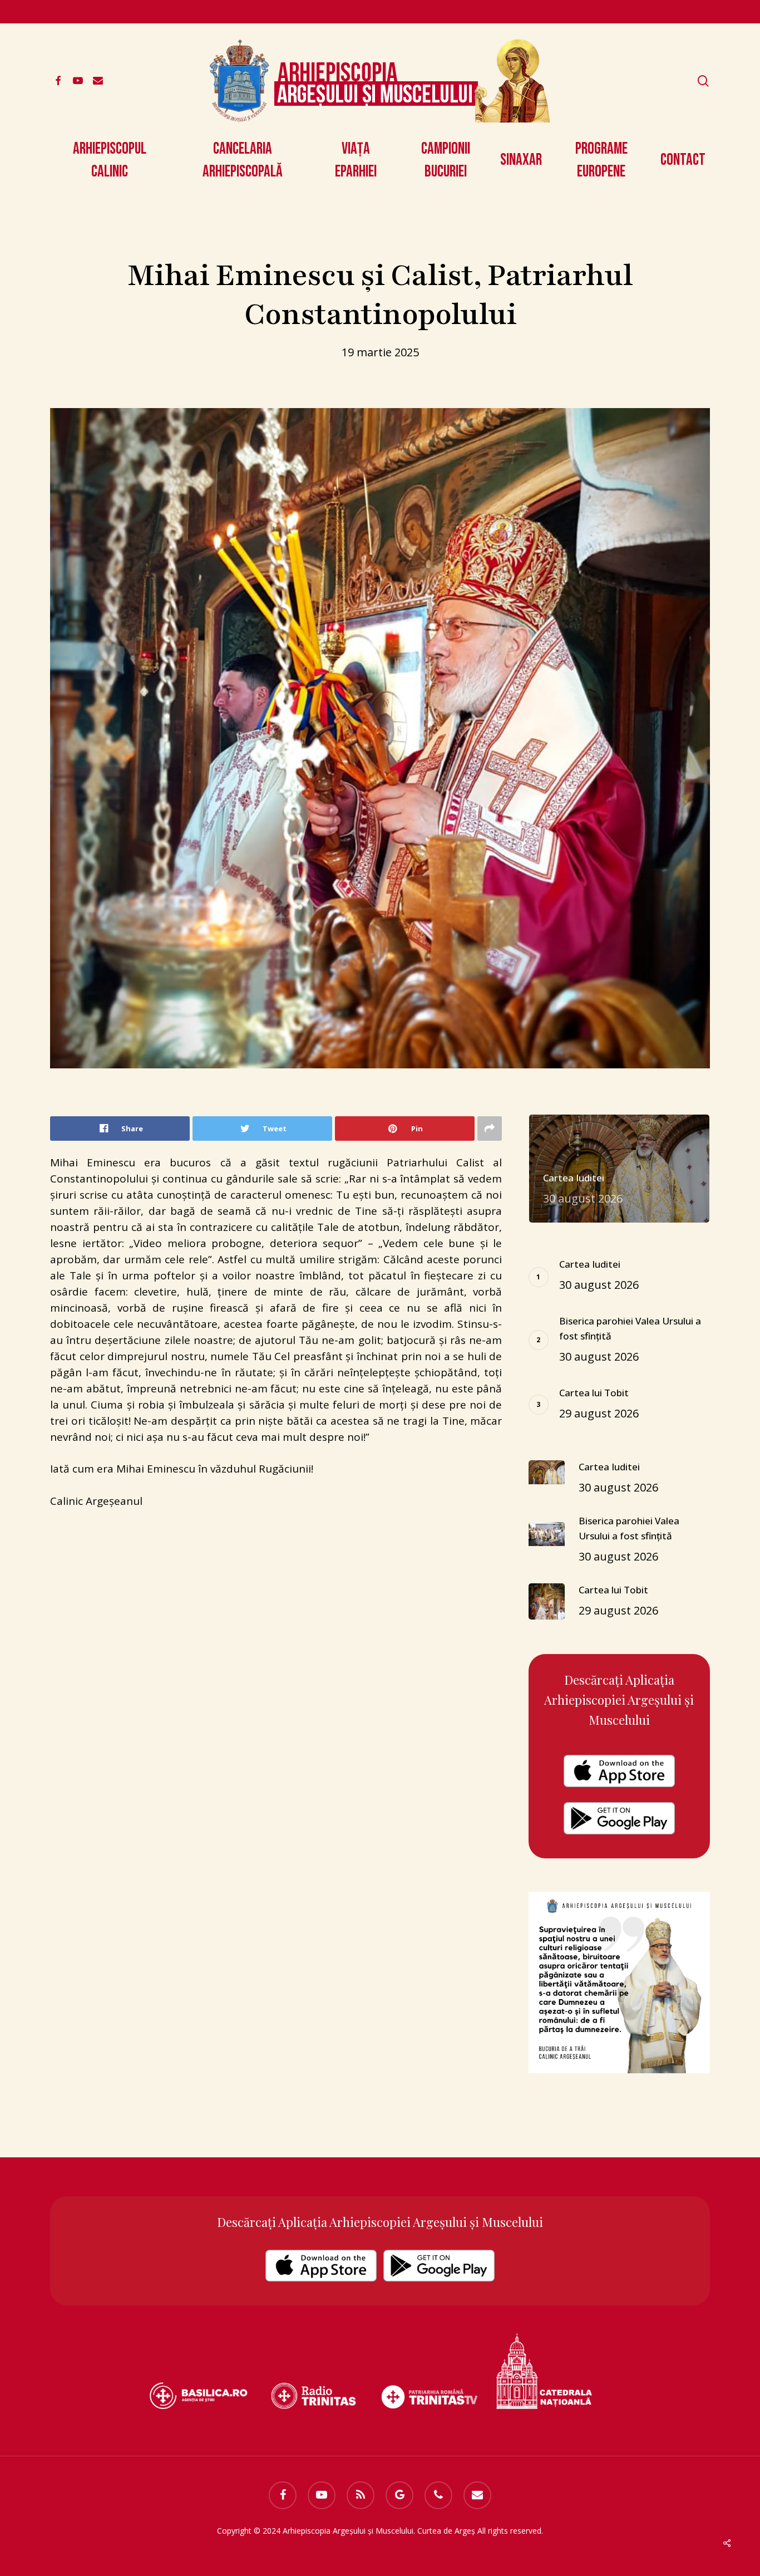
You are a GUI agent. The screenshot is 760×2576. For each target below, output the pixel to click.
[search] (703, 81)
